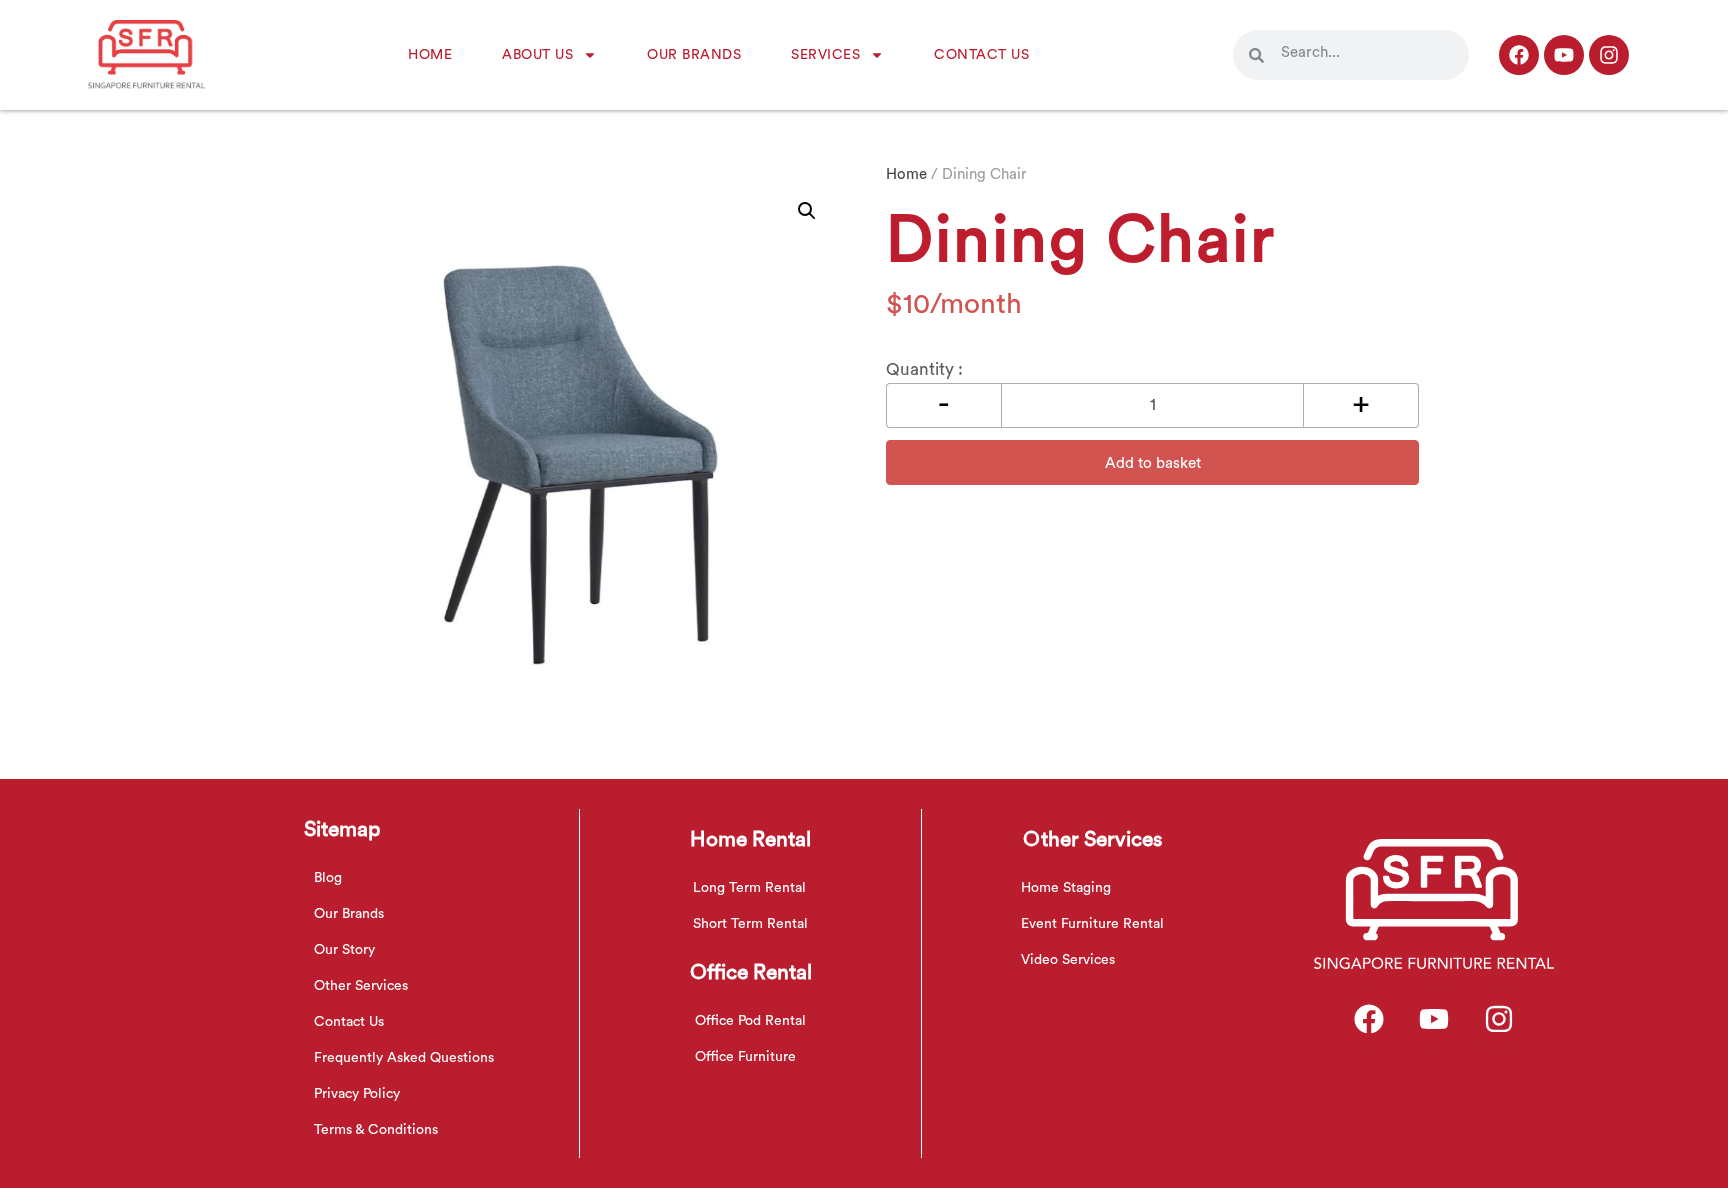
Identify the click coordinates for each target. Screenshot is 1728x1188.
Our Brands (694, 55)
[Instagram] (1609, 55)
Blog (328, 878)
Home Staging (1066, 888)
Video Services (1068, 960)
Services (825, 55)
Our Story (344, 950)
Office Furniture (745, 1057)
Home (430, 55)
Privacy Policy (357, 1094)
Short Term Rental (750, 924)
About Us (537, 55)
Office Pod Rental (750, 1021)
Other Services (361, 986)
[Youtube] (1564, 55)
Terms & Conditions (376, 1130)
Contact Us (981, 55)
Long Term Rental (749, 888)
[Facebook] (1519, 55)
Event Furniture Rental (1092, 924)
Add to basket (1153, 463)
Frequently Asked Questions (404, 1058)
